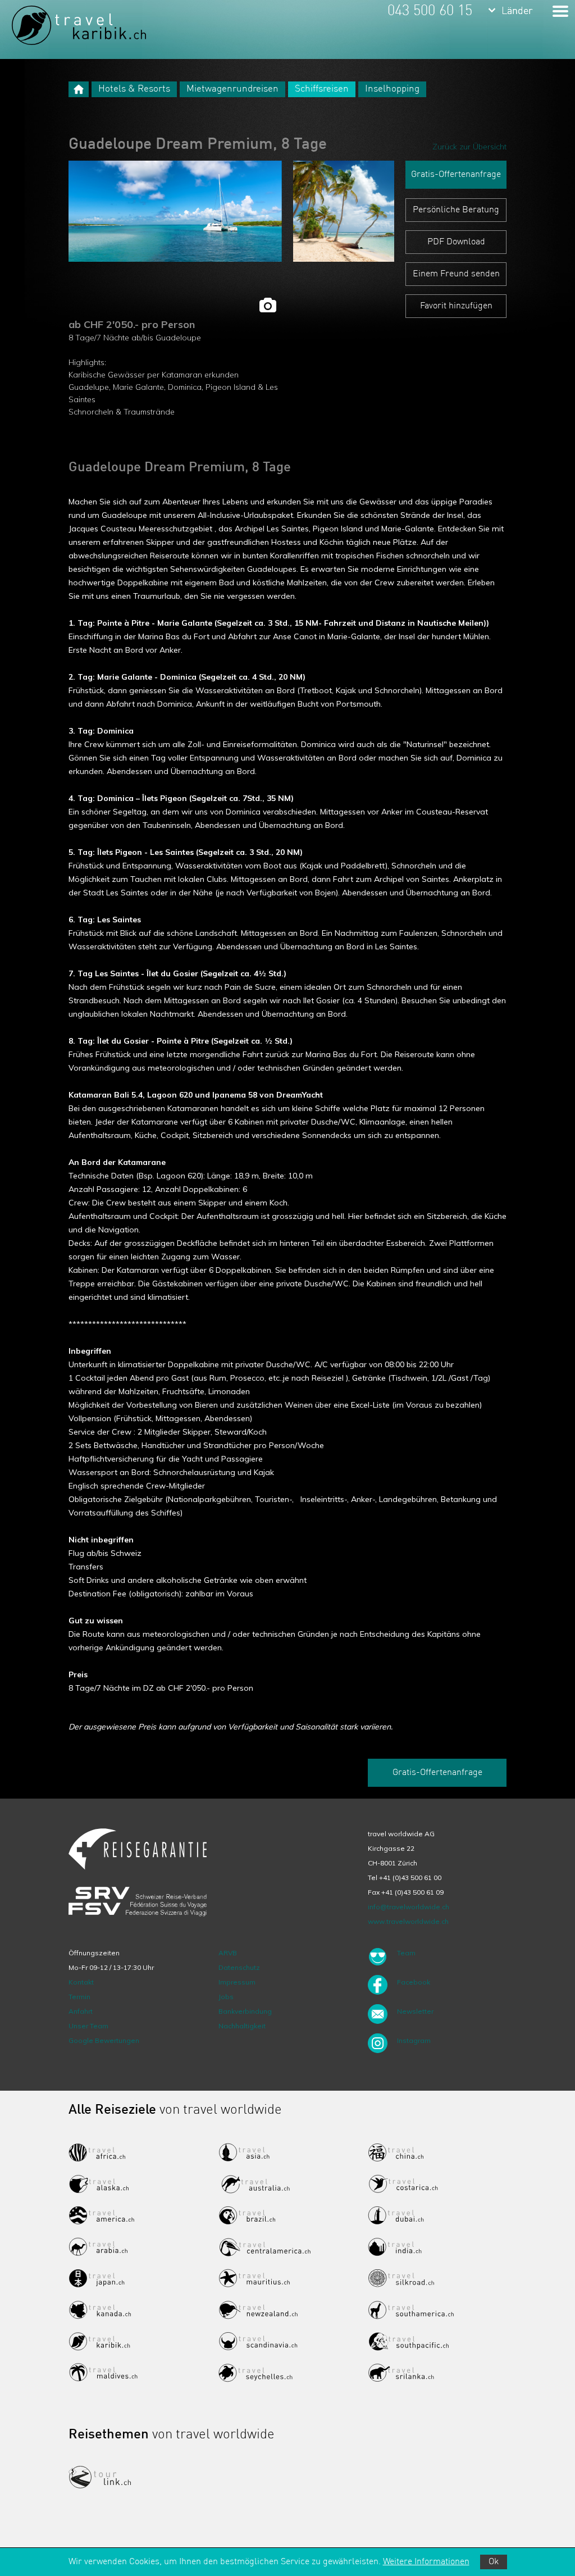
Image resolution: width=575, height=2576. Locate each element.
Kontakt (81, 1982)
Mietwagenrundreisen (232, 89)
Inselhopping (392, 89)
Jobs (226, 1997)
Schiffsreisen (322, 89)
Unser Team (88, 2026)
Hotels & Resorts (134, 89)
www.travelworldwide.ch (408, 1921)
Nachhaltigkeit (242, 2026)
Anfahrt (81, 2011)
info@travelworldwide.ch (409, 1907)
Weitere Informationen (426, 2562)
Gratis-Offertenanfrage (456, 175)
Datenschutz (239, 1967)
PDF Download (456, 242)
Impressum (237, 1982)
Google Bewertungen (104, 2040)
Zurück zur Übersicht (469, 147)
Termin (79, 1997)
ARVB (228, 1953)
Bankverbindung (245, 2011)
